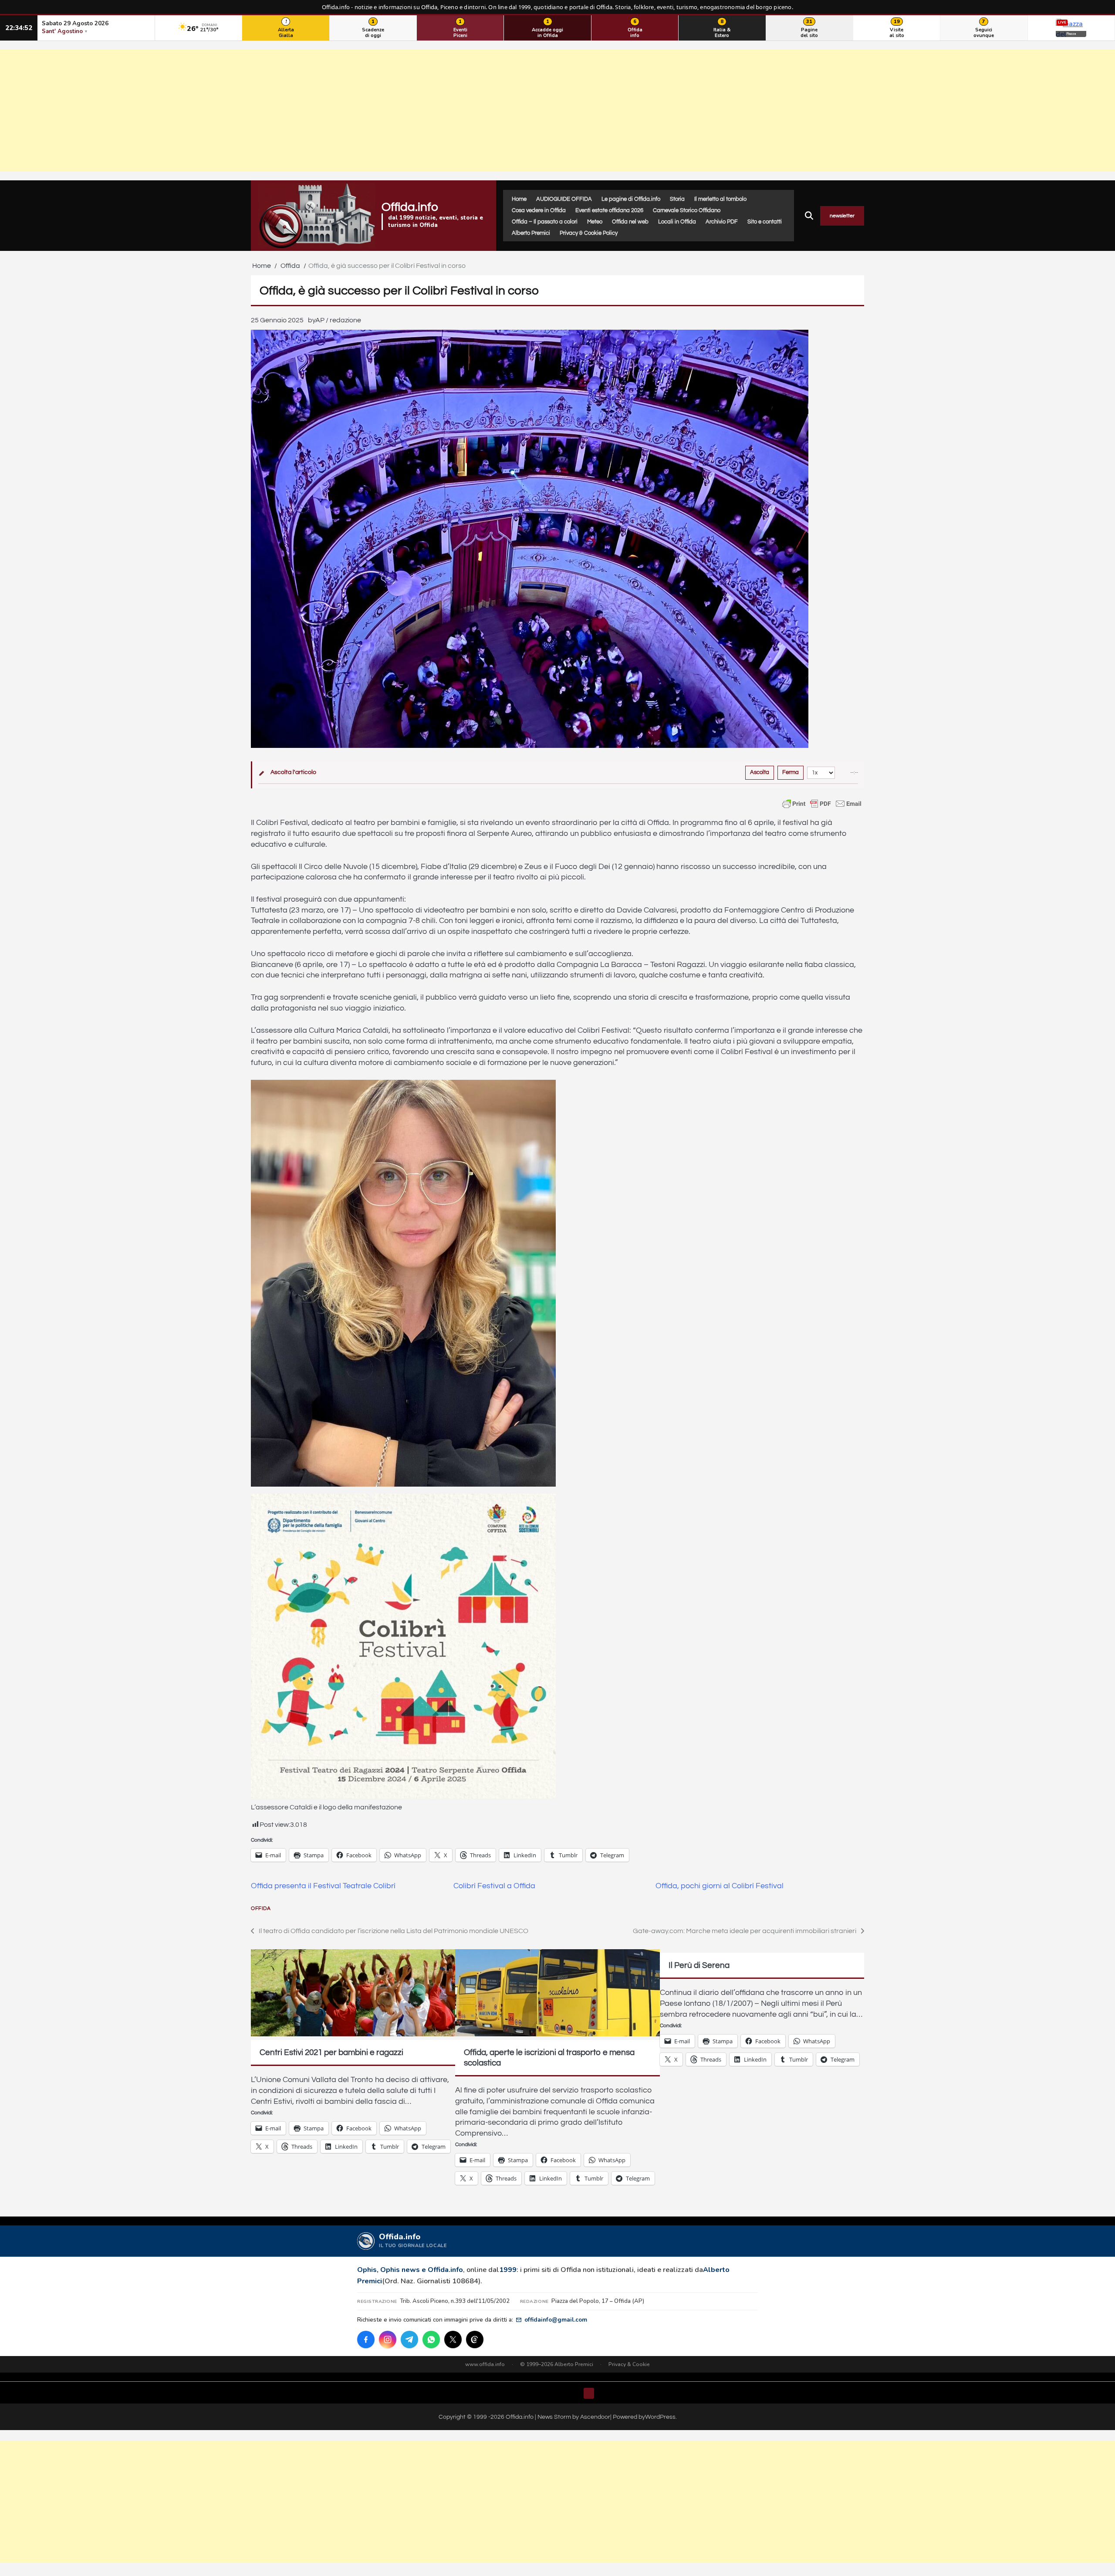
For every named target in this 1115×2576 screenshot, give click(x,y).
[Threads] (475, 2339)
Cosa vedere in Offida (539, 210)
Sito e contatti (765, 222)
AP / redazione (338, 320)
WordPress (660, 2417)
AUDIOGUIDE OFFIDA (564, 199)
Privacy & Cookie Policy (589, 233)
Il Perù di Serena (699, 1965)
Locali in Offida (677, 222)
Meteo (595, 222)
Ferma (791, 772)
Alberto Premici (531, 233)
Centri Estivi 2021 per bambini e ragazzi (331, 2052)
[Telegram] (409, 2339)
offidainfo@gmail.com (556, 2320)
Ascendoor (595, 2417)
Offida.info (410, 207)
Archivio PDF (722, 222)
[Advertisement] (557, 111)
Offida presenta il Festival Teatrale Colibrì (323, 1886)
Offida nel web (630, 222)
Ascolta (760, 772)
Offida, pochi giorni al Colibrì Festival (720, 1886)
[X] (453, 2339)
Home (519, 199)
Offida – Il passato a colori (545, 222)
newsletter (842, 216)
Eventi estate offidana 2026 (609, 210)
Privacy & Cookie (629, 2364)
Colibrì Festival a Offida (494, 1886)
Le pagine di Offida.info (631, 199)
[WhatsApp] (431, 2339)
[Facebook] (366, 2339)
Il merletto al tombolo (720, 199)
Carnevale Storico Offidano (687, 210)
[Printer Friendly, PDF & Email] (822, 804)
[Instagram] (388, 2339)
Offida (261, 1908)
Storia (677, 199)
